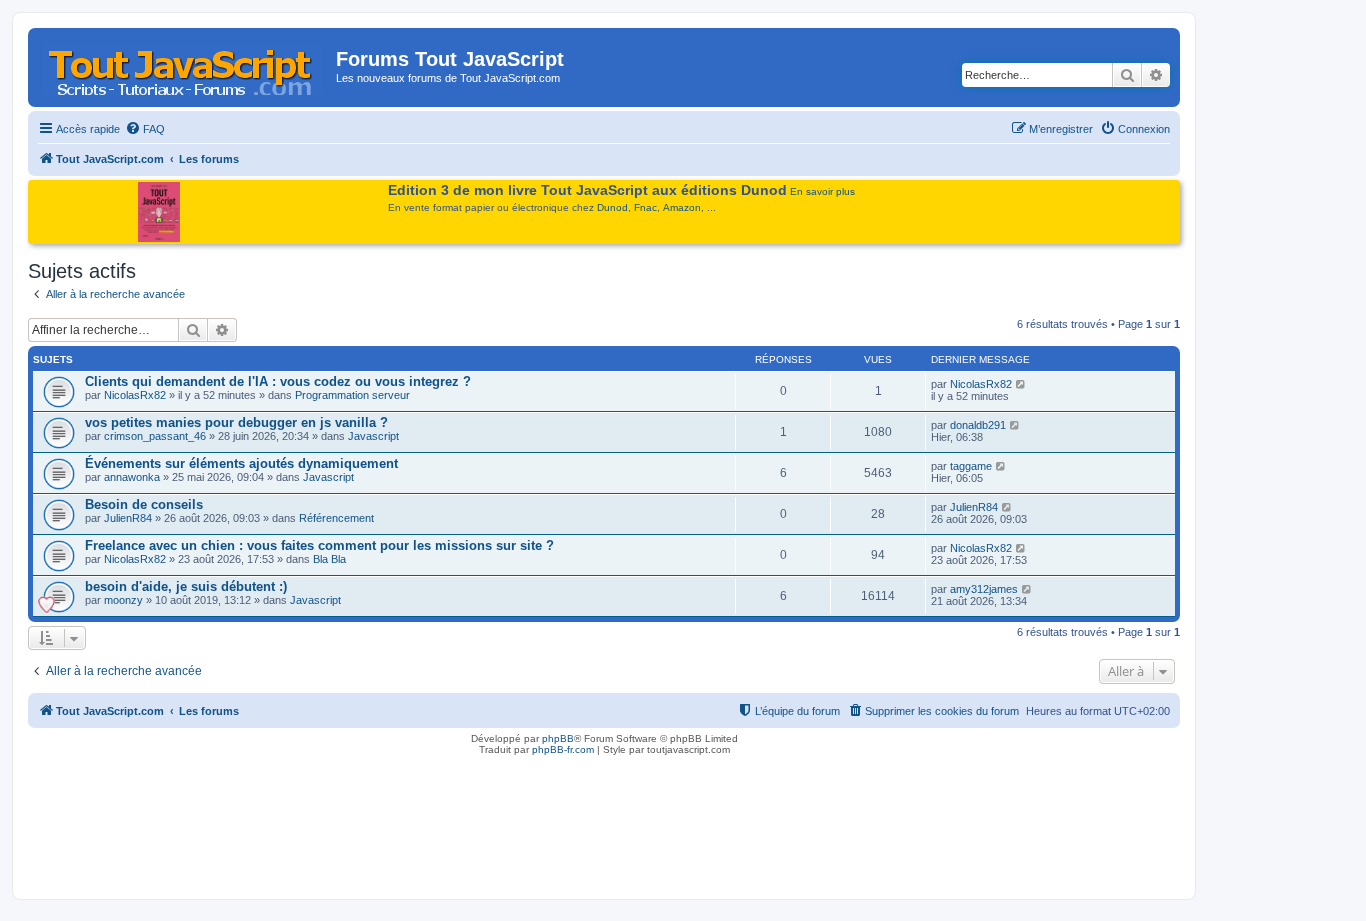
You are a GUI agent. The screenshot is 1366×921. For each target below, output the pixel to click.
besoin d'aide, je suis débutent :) (186, 586)
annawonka (132, 477)
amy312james (984, 589)
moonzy (123, 600)
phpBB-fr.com (563, 749)
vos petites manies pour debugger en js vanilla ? (236, 422)
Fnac (645, 207)
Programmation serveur (352, 395)
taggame (971, 466)
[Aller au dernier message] (1021, 384)
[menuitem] (145, 129)
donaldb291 (978, 425)
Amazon (682, 207)
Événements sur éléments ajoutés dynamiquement (241, 463)
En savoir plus (822, 191)
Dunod (612, 207)
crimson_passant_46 (155, 436)
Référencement (336, 518)
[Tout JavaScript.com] (184, 65)
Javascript (373, 436)
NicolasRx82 (135, 395)
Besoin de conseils (144, 504)
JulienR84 (128, 518)
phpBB (558, 738)
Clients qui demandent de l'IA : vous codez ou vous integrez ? (278, 381)
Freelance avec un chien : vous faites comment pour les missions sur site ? (319, 545)
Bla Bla (329, 559)
